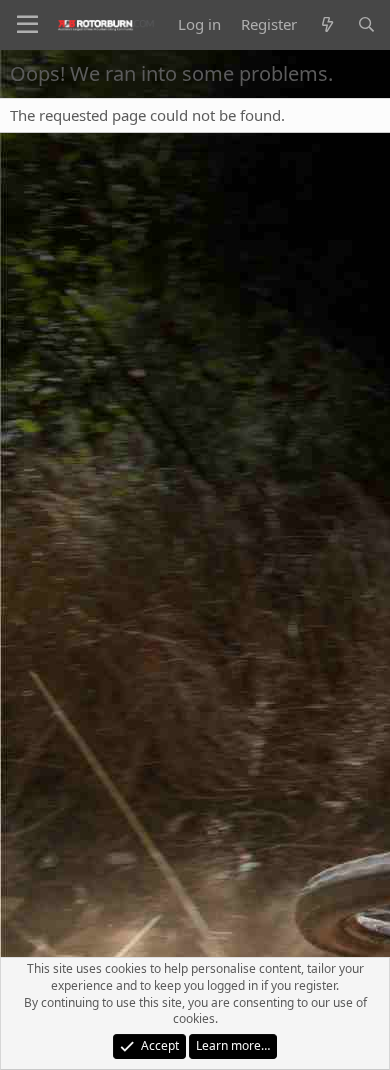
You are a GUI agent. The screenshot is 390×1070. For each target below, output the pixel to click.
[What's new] (326, 24)
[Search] (366, 24)
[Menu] (27, 25)
